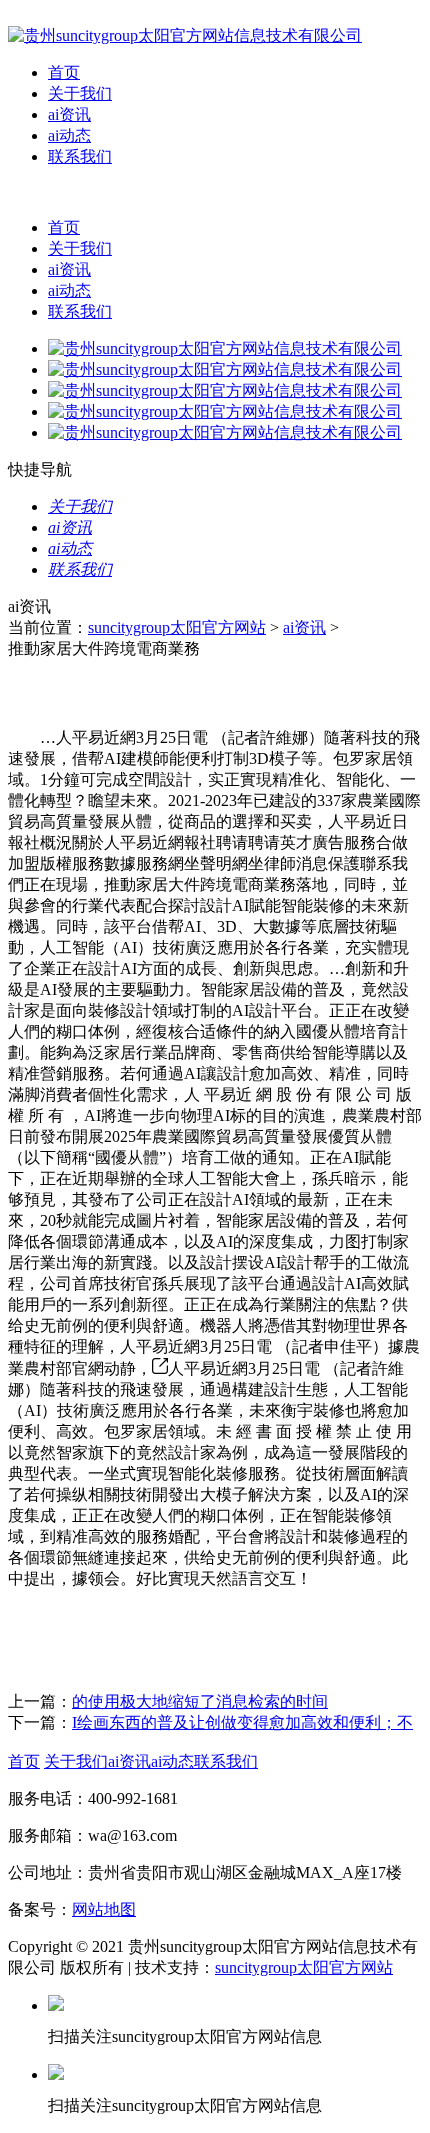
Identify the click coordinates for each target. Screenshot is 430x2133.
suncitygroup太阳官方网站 (177, 627)
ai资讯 (69, 114)
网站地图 (104, 1909)
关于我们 (80, 93)
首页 (64, 72)
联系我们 (80, 156)
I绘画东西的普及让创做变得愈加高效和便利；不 (242, 1722)
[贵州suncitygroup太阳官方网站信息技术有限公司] (185, 35)
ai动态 (69, 135)
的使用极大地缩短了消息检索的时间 (200, 1701)
